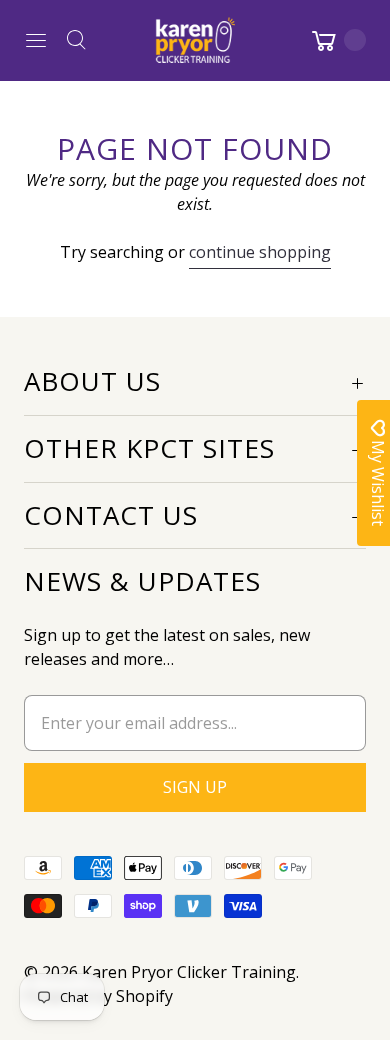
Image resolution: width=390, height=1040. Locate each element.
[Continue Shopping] (337, 40)
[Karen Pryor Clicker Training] (195, 40)
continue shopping (260, 252)
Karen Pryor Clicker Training (189, 972)
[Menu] (36, 40)
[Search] (76, 40)
